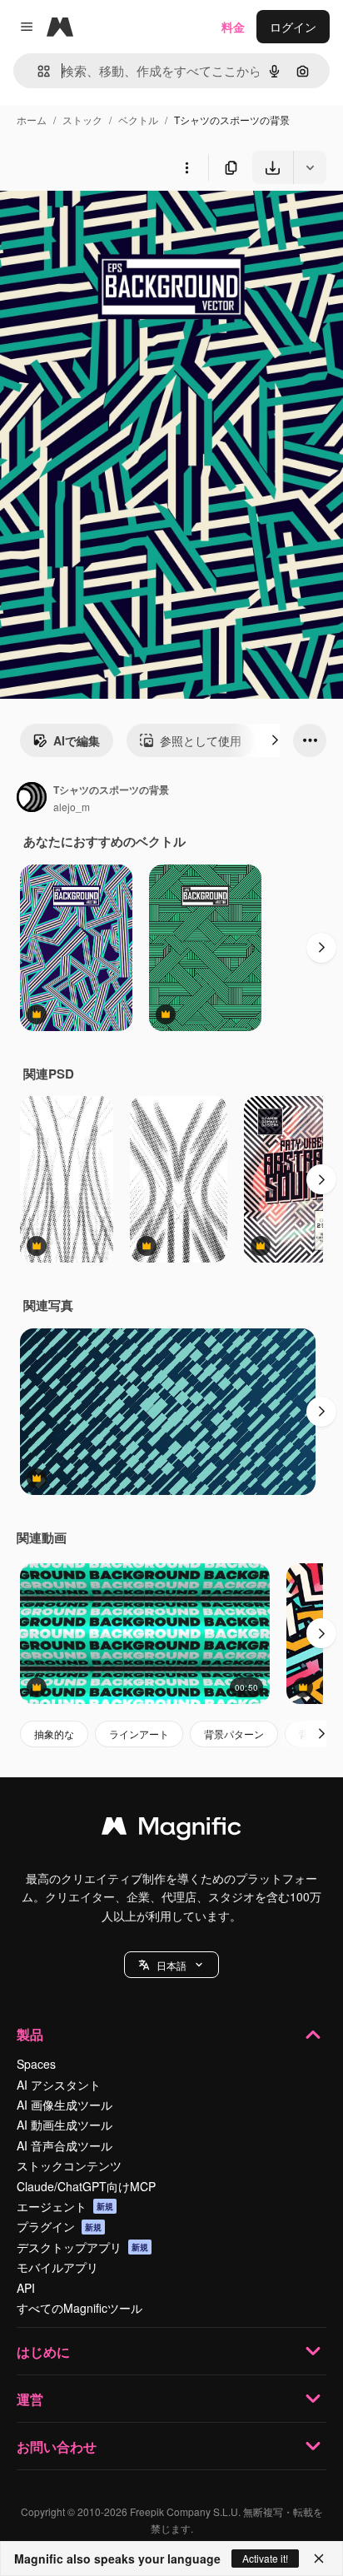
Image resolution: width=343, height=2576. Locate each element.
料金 (233, 27)
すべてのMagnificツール (80, 2308)
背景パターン (234, 1734)
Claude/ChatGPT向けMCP (86, 2186)
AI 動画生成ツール (65, 2125)
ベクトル (138, 120)
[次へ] (275, 740)
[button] (171, 1965)
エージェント (65, 2206)
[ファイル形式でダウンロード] (310, 167)
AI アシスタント (59, 2085)
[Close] (319, 2559)
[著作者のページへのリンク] (32, 799)
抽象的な (54, 1734)
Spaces (36, 2064)
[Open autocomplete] (37, 71)
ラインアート (139, 1734)
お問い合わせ (57, 2446)
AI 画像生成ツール (65, 2105)
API (26, 2288)
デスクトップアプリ (82, 2247)
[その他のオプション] (186, 167)
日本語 (171, 1965)
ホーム (32, 120)
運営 (30, 2399)
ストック (82, 120)
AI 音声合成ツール (65, 2145)
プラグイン (59, 2226)
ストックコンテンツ (69, 2165)
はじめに (43, 2352)
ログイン (293, 27)
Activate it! (265, 2558)
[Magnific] (171, 1830)
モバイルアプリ (57, 2267)
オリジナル (114, 223)
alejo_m (72, 807)
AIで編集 (77, 740)
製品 (30, 2034)
